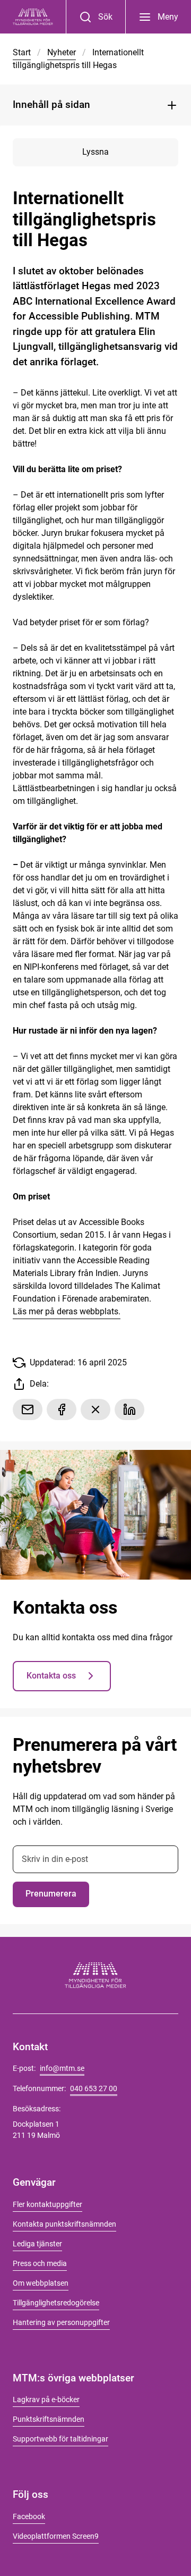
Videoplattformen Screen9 (56, 2536)
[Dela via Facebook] (62, 1409)
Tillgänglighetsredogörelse (56, 2303)
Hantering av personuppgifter (61, 2322)
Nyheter (62, 52)
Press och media (40, 2263)
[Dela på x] (95, 1409)
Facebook (29, 2516)
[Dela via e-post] (28, 1409)
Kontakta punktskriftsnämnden (64, 2224)
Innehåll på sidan (51, 104)
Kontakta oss (51, 1676)
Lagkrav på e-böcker (46, 2399)
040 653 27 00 (94, 2088)
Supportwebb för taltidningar (60, 2439)
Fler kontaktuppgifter (47, 2204)
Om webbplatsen (41, 2283)
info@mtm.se (62, 2068)
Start (22, 52)
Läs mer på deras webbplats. (67, 1311)
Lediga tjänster (37, 2244)
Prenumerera (51, 1894)
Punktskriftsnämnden (49, 2419)
